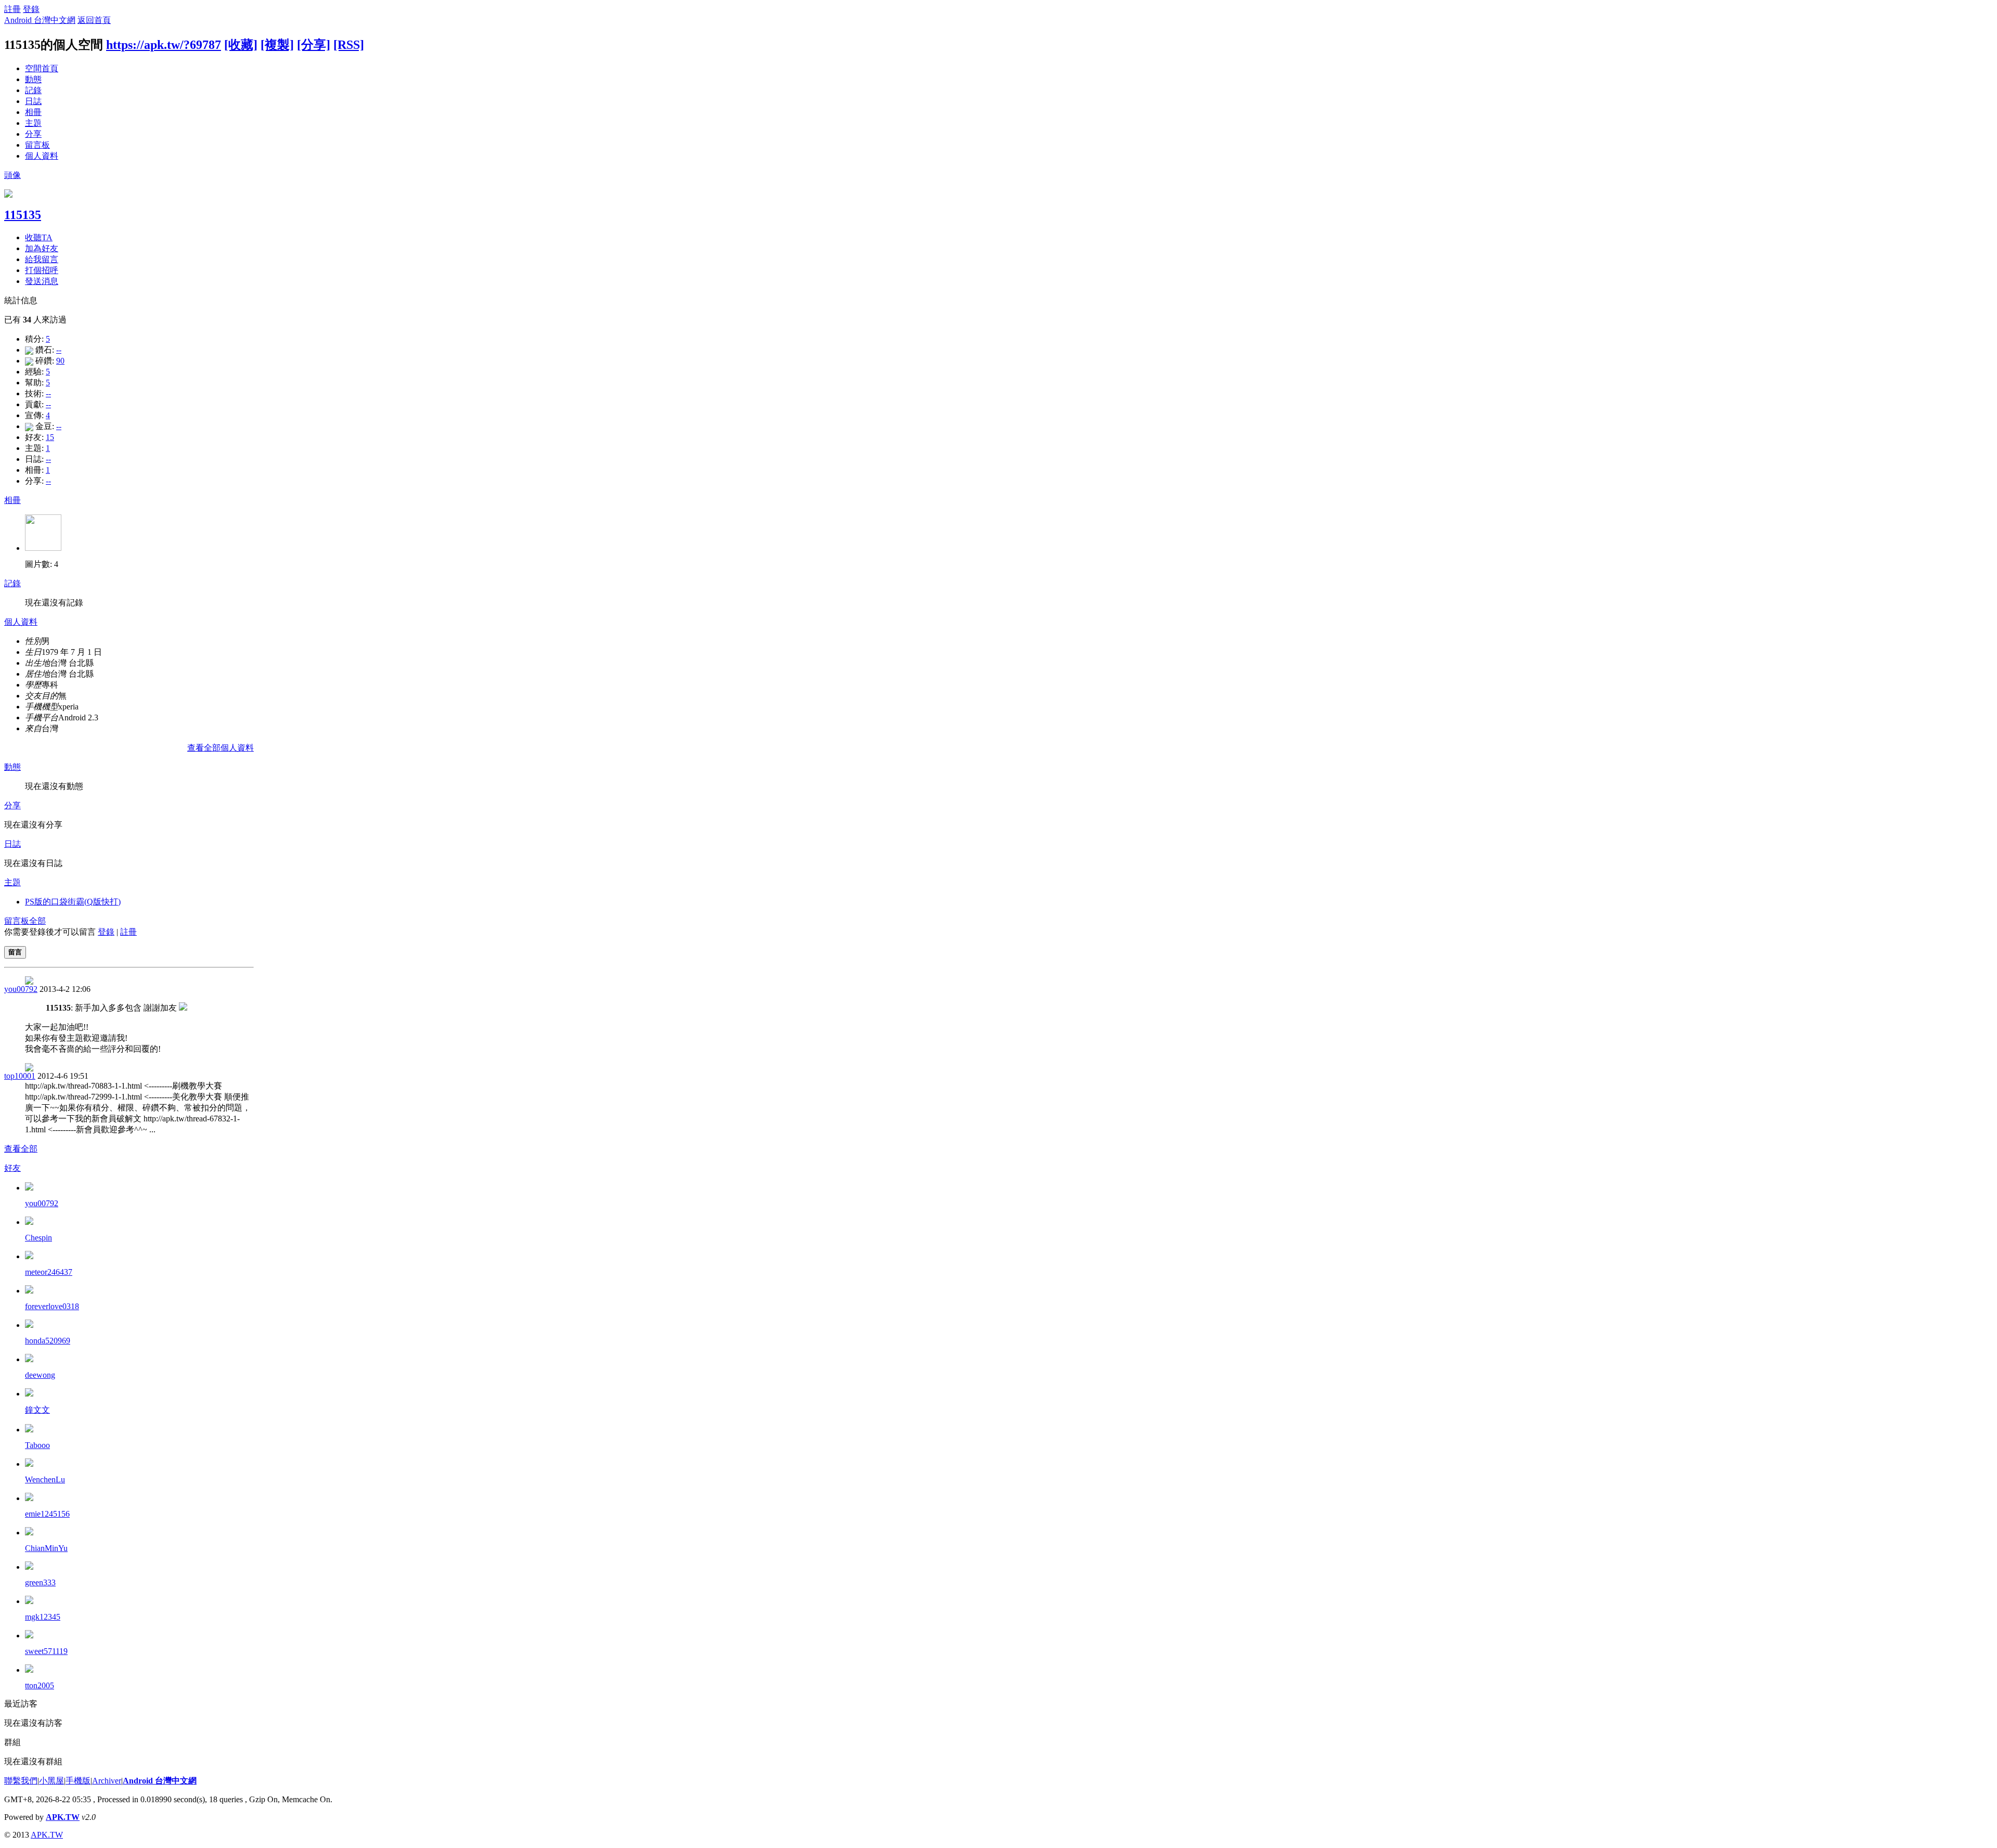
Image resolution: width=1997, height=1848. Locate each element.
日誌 (33, 101)
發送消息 (42, 281)
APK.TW (63, 1817)
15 (50, 437)
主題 (33, 123)
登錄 (31, 9)
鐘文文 (37, 1410)
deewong (40, 1375)
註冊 (12, 9)
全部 (37, 921)
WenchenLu (45, 1479)
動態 (33, 79)
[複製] (277, 45)
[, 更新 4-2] (43, 548)
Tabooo (37, 1445)
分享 (33, 134)
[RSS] (349, 45)
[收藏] (241, 45)
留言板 (37, 145)
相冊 (33, 112)
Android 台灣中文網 (40, 20)
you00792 (21, 989)
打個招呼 (42, 270)
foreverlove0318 (52, 1306)
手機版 (78, 1781)
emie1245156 (47, 1514)
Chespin (38, 1238)
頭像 (12, 175)
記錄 (33, 90)
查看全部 (21, 1149)
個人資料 (42, 156)
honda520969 (48, 1341)
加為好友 (42, 248)
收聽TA (39, 237)
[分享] (314, 45)
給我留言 (42, 259)
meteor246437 (49, 1272)
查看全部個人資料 (221, 748)
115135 (23, 215)
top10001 (20, 1076)
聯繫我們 (21, 1781)
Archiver (107, 1781)
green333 (40, 1582)
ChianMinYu (46, 1548)
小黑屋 (51, 1781)
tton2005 (40, 1685)
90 (60, 361)
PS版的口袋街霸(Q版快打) (73, 902)
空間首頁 (42, 68)
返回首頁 (94, 20)
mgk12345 (43, 1617)
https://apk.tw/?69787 (164, 45)
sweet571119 (46, 1651)
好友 (12, 1168)
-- (59, 350)
